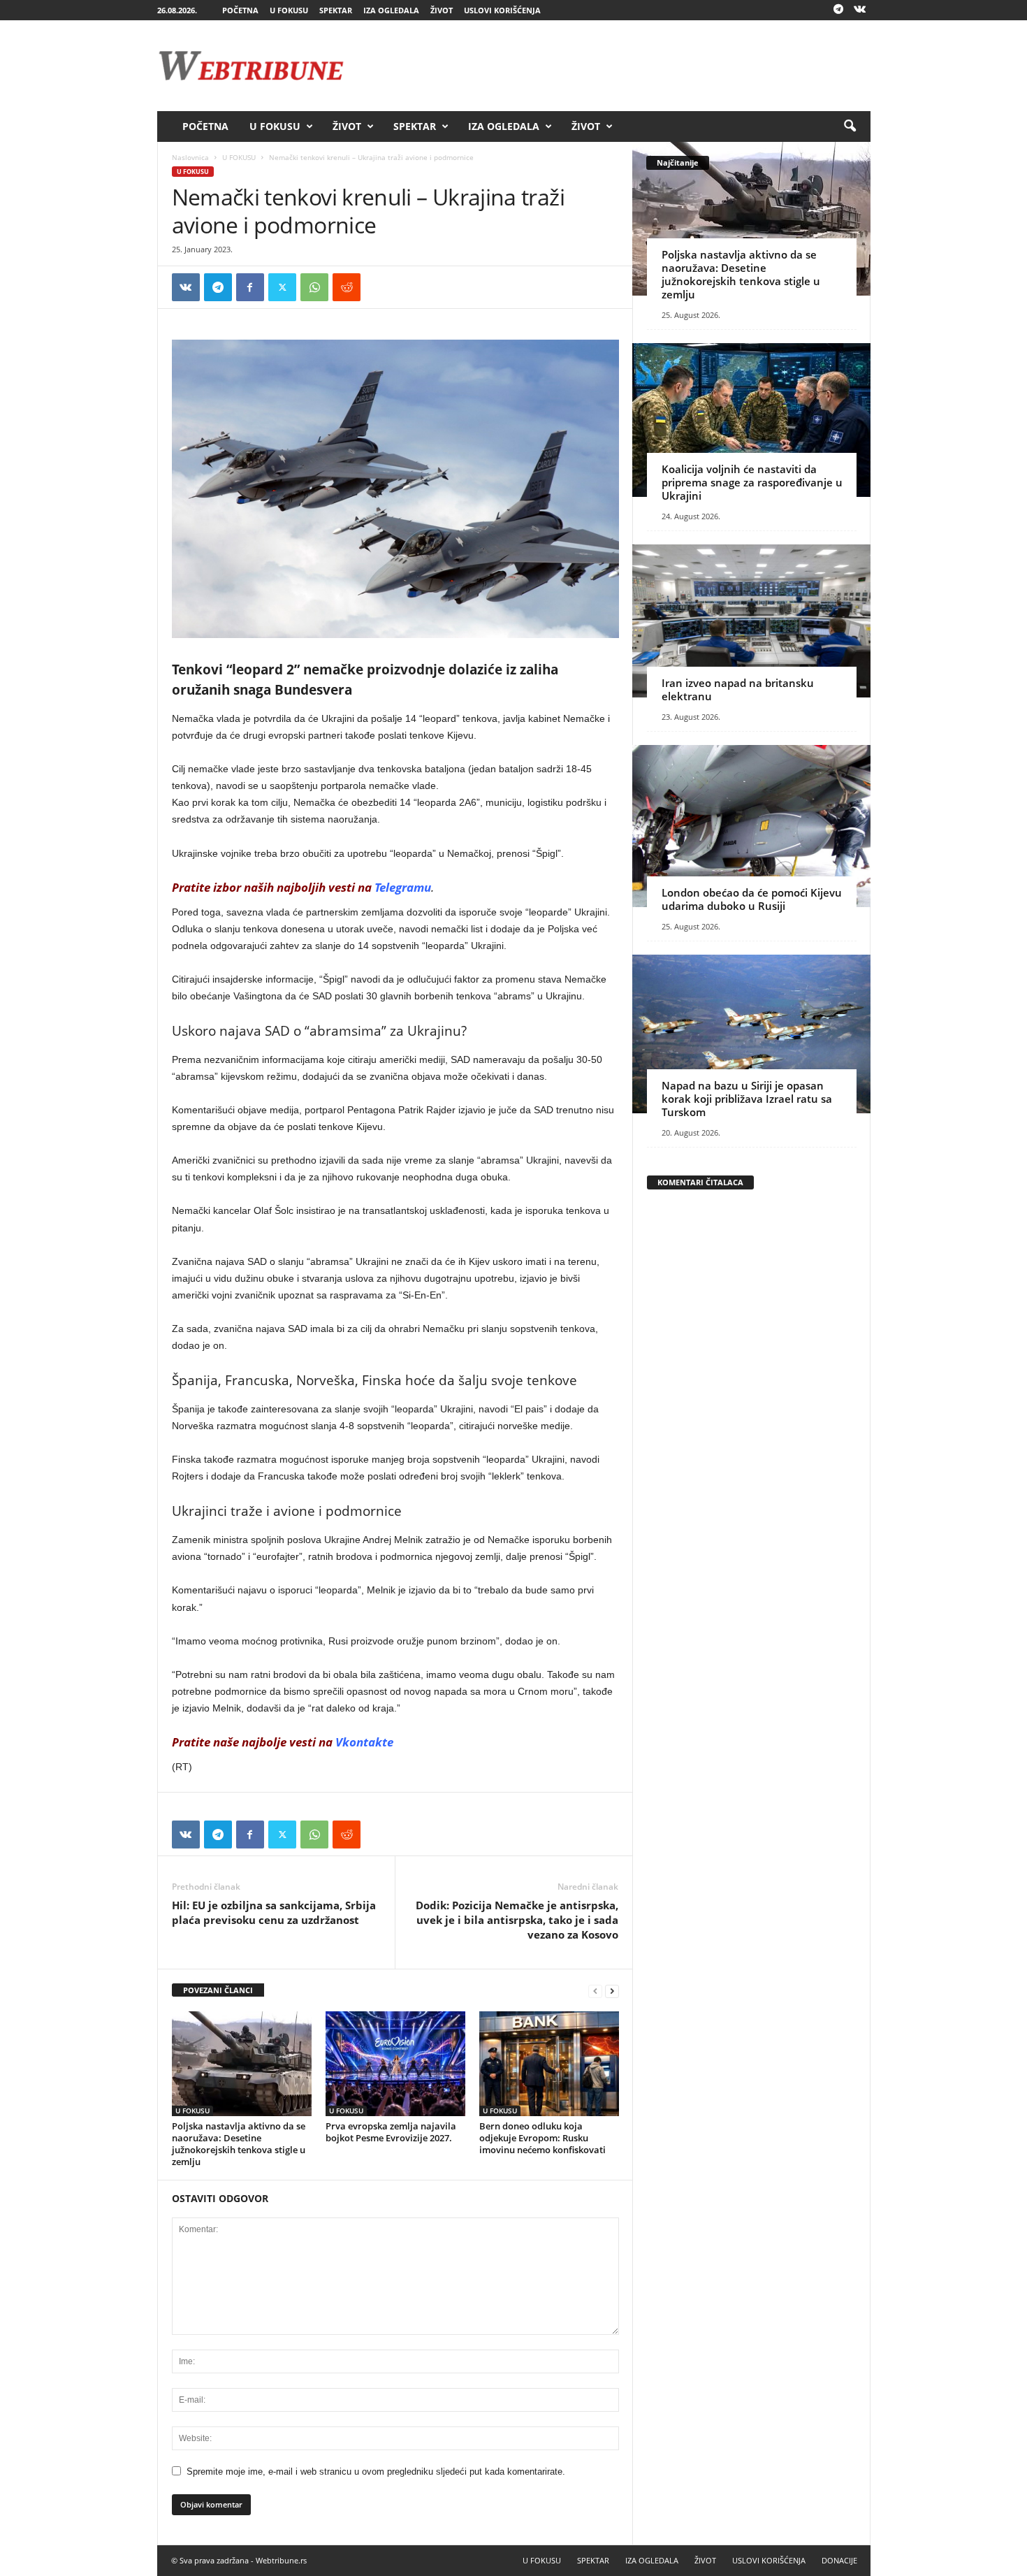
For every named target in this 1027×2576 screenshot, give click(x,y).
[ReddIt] (347, 287)
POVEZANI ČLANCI (218, 1990)
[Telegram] (838, 10)
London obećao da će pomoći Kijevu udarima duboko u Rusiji (752, 899)
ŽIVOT (442, 10)
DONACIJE (839, 2560)
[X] (282, 287)
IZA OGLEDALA (391, 10)
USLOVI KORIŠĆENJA (502, 10)
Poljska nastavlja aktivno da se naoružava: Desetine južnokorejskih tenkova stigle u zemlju (239, 2144)
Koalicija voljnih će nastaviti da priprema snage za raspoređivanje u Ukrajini (752, 482)
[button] (850, 126)
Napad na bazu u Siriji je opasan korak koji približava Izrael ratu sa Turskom (747, 1099)
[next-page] (612, 1991)
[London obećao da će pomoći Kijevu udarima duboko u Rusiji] (751, 826)
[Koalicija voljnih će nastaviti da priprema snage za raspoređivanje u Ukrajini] (751, 420)
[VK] (186, 287)
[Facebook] (250, 287)
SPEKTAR (336, 10)
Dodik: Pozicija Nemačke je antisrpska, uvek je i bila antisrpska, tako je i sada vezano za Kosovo (517, 1920)
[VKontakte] (860, 10)
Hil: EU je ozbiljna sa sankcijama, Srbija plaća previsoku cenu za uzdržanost (274, 1912)
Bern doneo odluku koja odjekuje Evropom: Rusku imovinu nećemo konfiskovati (542, 2138)
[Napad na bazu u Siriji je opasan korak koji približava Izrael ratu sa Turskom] (751, 1034)
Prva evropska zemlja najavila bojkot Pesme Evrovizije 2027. (391, 2132)
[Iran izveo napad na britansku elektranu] (751, 621)
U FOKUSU (289, 10)
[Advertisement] (616, 66)
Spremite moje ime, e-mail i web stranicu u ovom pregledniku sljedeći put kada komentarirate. (376, 2472)
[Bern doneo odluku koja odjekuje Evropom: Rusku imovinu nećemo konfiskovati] (549, 2064)
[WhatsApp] (314, 287)
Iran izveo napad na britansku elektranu (738, 689)
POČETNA (240, 10)
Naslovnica (190, 157)
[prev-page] (595, 1991)
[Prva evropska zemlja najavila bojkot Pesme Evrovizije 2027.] (395, 2064)
